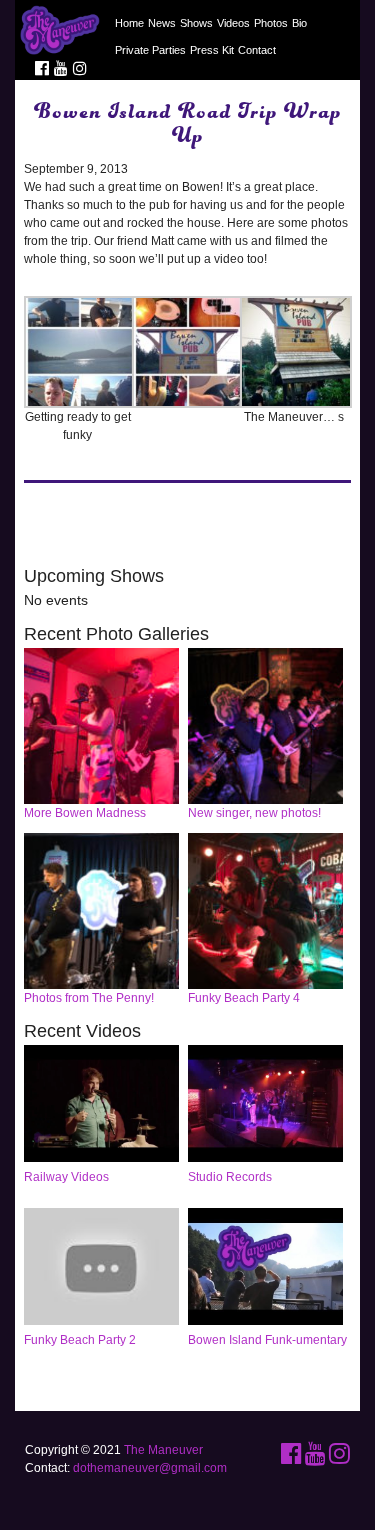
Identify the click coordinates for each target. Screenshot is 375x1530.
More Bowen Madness (85, 813)
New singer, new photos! (254, 813)
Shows (196, 23)
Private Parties (150, 50)
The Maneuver (163, 1450)
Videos (233, 23)
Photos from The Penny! (89, 998)
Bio (299, 23)
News (162, 23)
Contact (257, 50)
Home (129, 23)
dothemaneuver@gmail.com (150, 1468)
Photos (271, 23)
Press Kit (212, 50)
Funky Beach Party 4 (244, 998)
